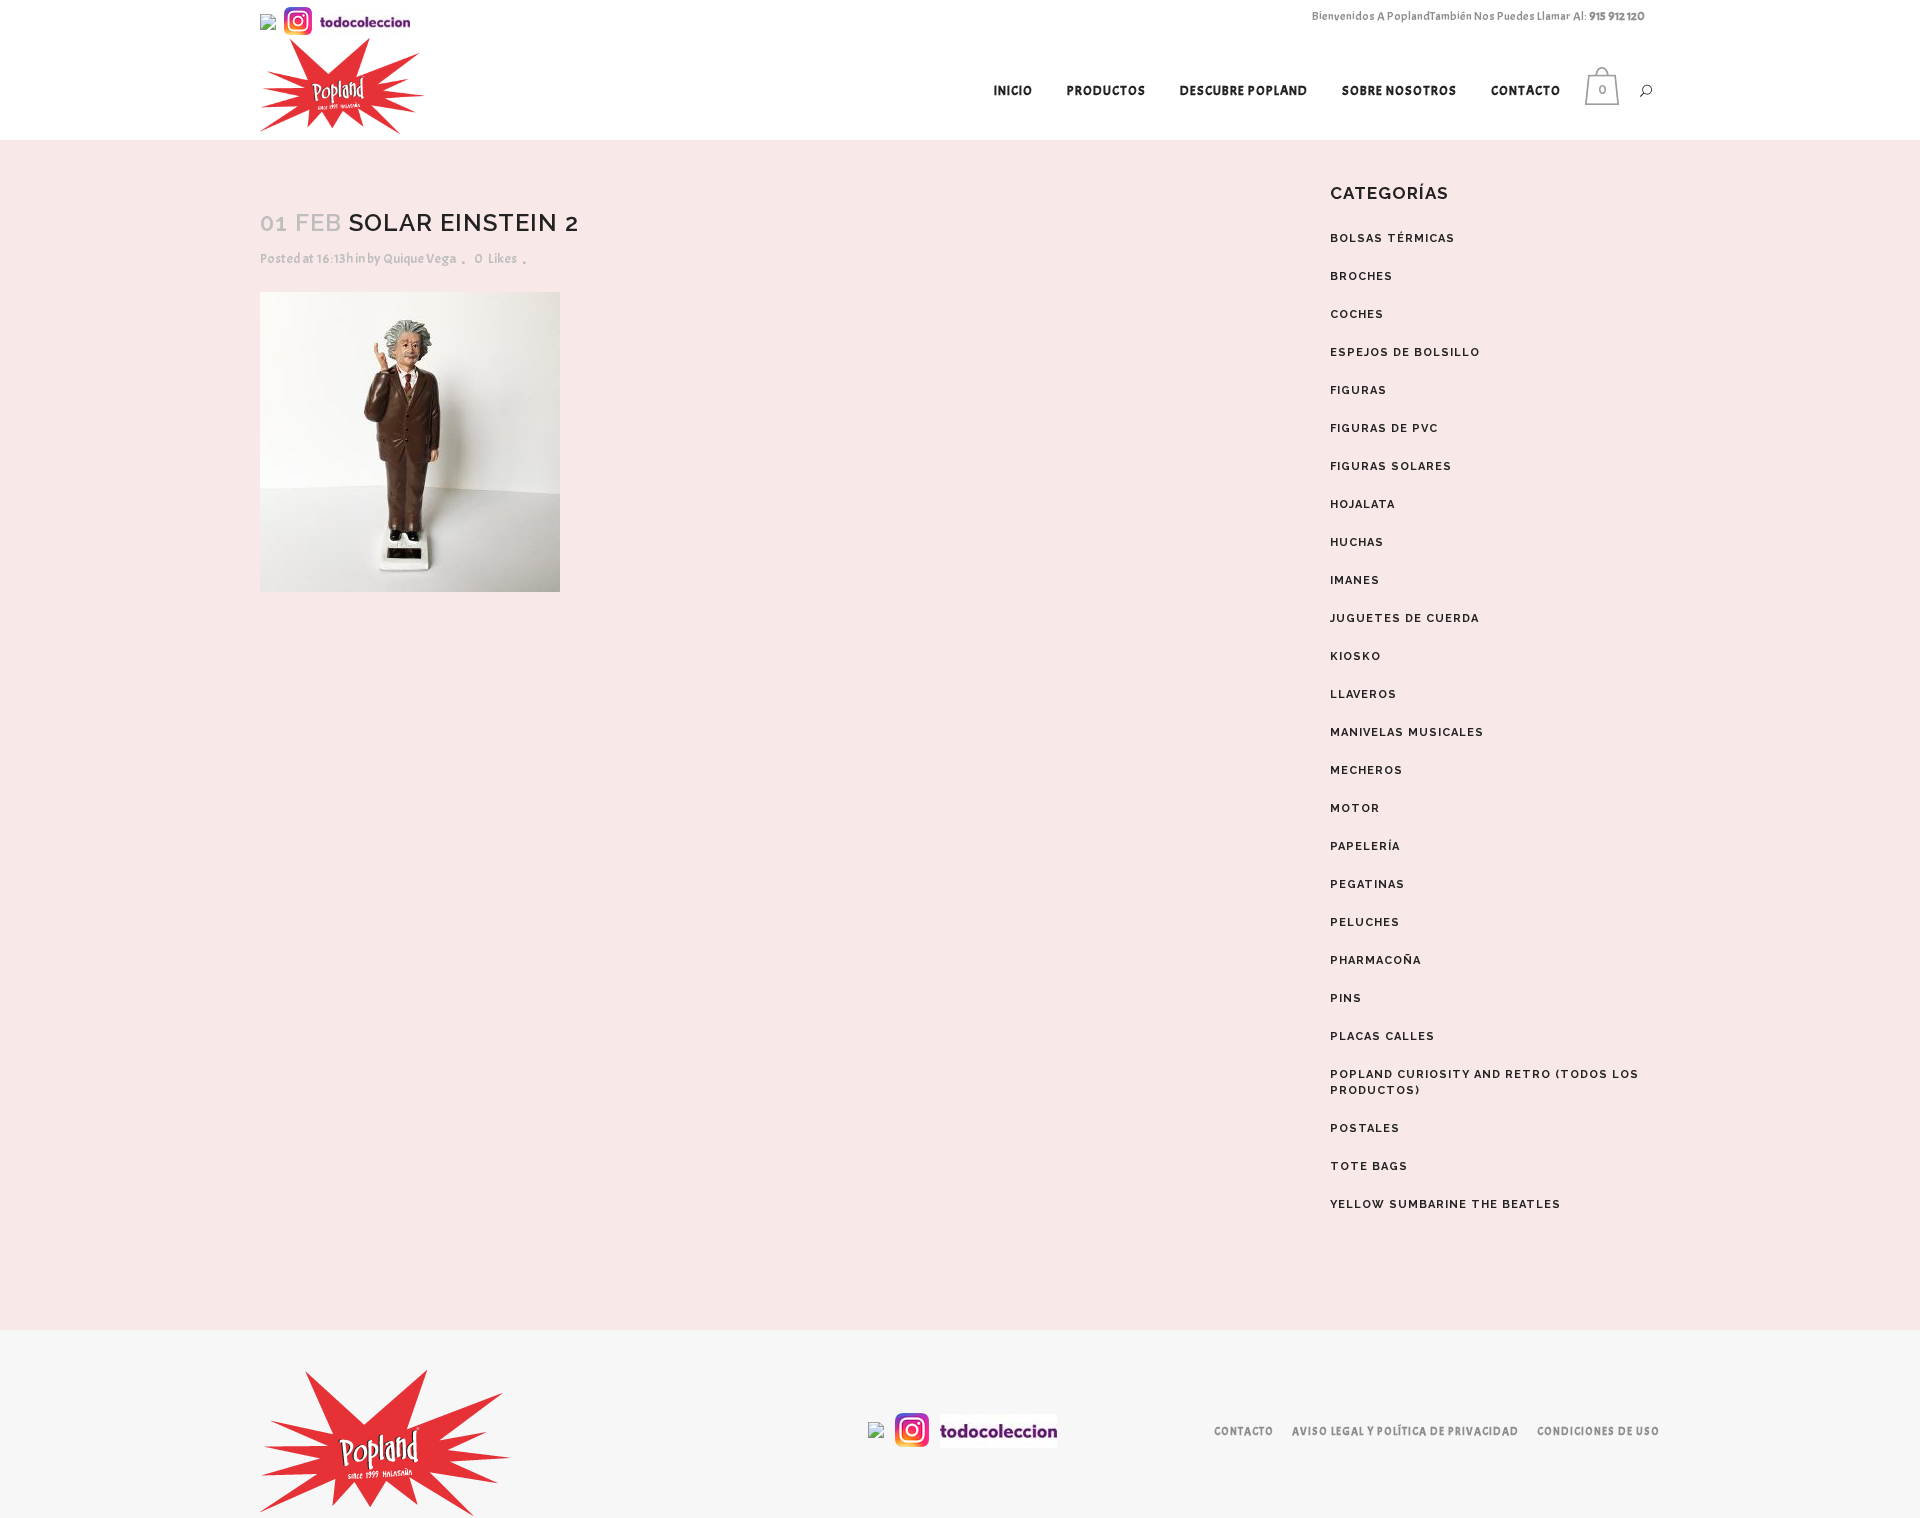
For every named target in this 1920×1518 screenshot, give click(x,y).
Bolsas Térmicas (1392, 238)
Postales (1365, 1128)
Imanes (1355, 580)
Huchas (1357, 542)
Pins (1346, 998)
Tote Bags (1369, 1166)
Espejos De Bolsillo (1405, 352)
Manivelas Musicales (1407, 732)
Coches (1357, 314)
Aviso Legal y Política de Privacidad (1405, 1431)
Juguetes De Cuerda (1404, 618)
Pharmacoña (1375, 960)
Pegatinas (1367, 884)
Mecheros (1366, 770)
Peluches (1365, 922)
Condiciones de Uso (1598, 1431)
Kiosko (1355, 656)
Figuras (1358, 390)
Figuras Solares (1391, 466)
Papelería (1365, 846)
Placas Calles (1382, 1036)
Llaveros (1363, 694)
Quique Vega (419, 258)
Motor (1355, 808)
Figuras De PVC (1384, 428)
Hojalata (1362, 504)
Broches (1361, 276)
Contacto (1244, 1431)
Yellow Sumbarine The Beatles (1445, 1204)
